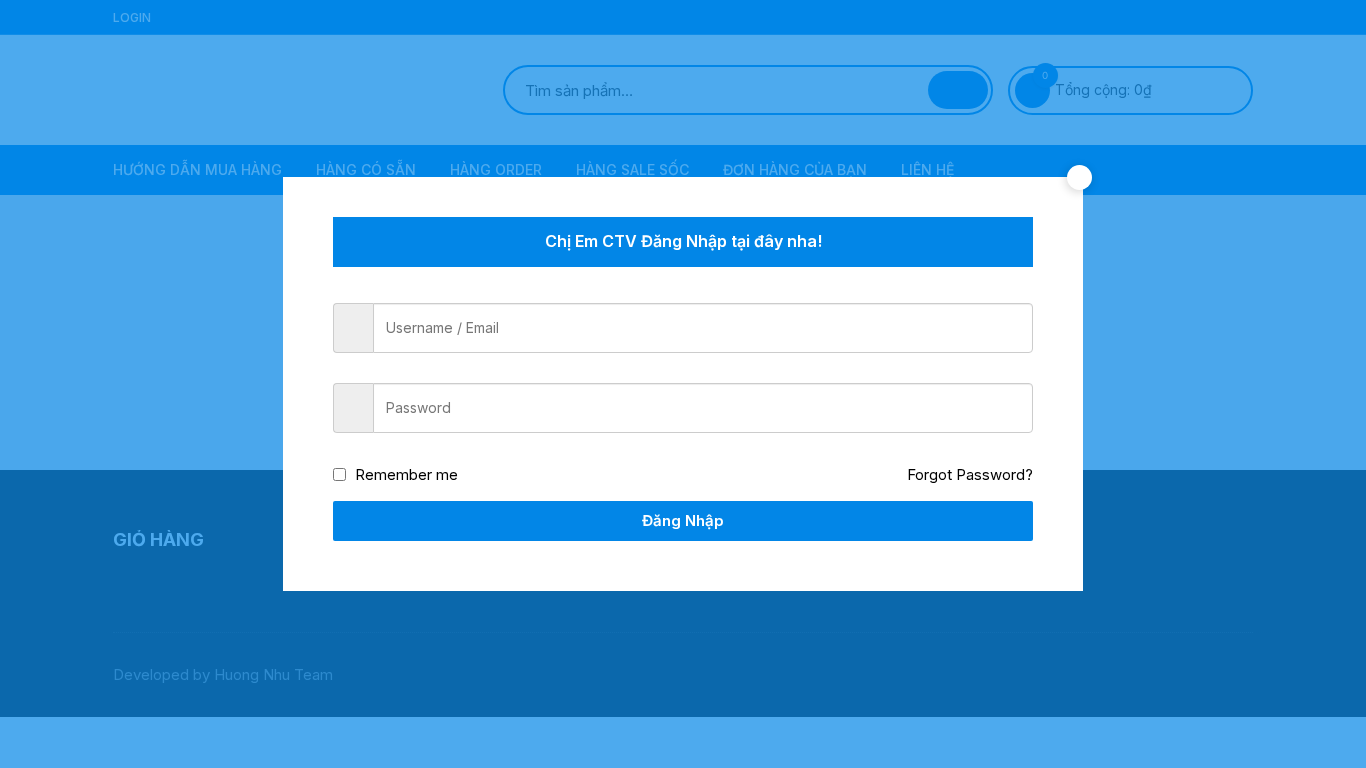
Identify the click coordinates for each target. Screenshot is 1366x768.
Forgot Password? (970, 474)
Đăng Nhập (683, 520)
